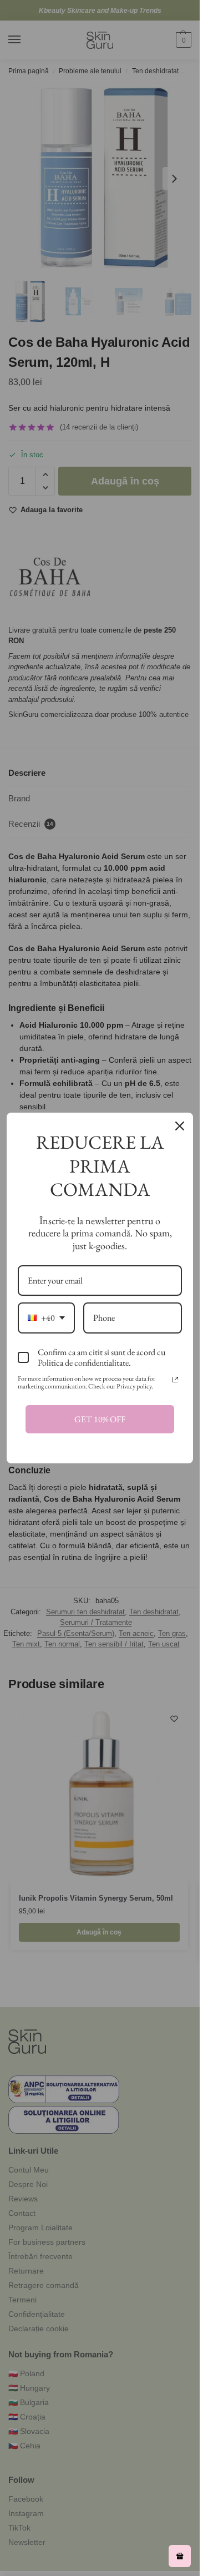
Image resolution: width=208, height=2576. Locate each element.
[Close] (180, 1126)
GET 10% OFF (100, 1419)
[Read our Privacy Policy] (175, 1380)
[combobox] (46, 1318)
